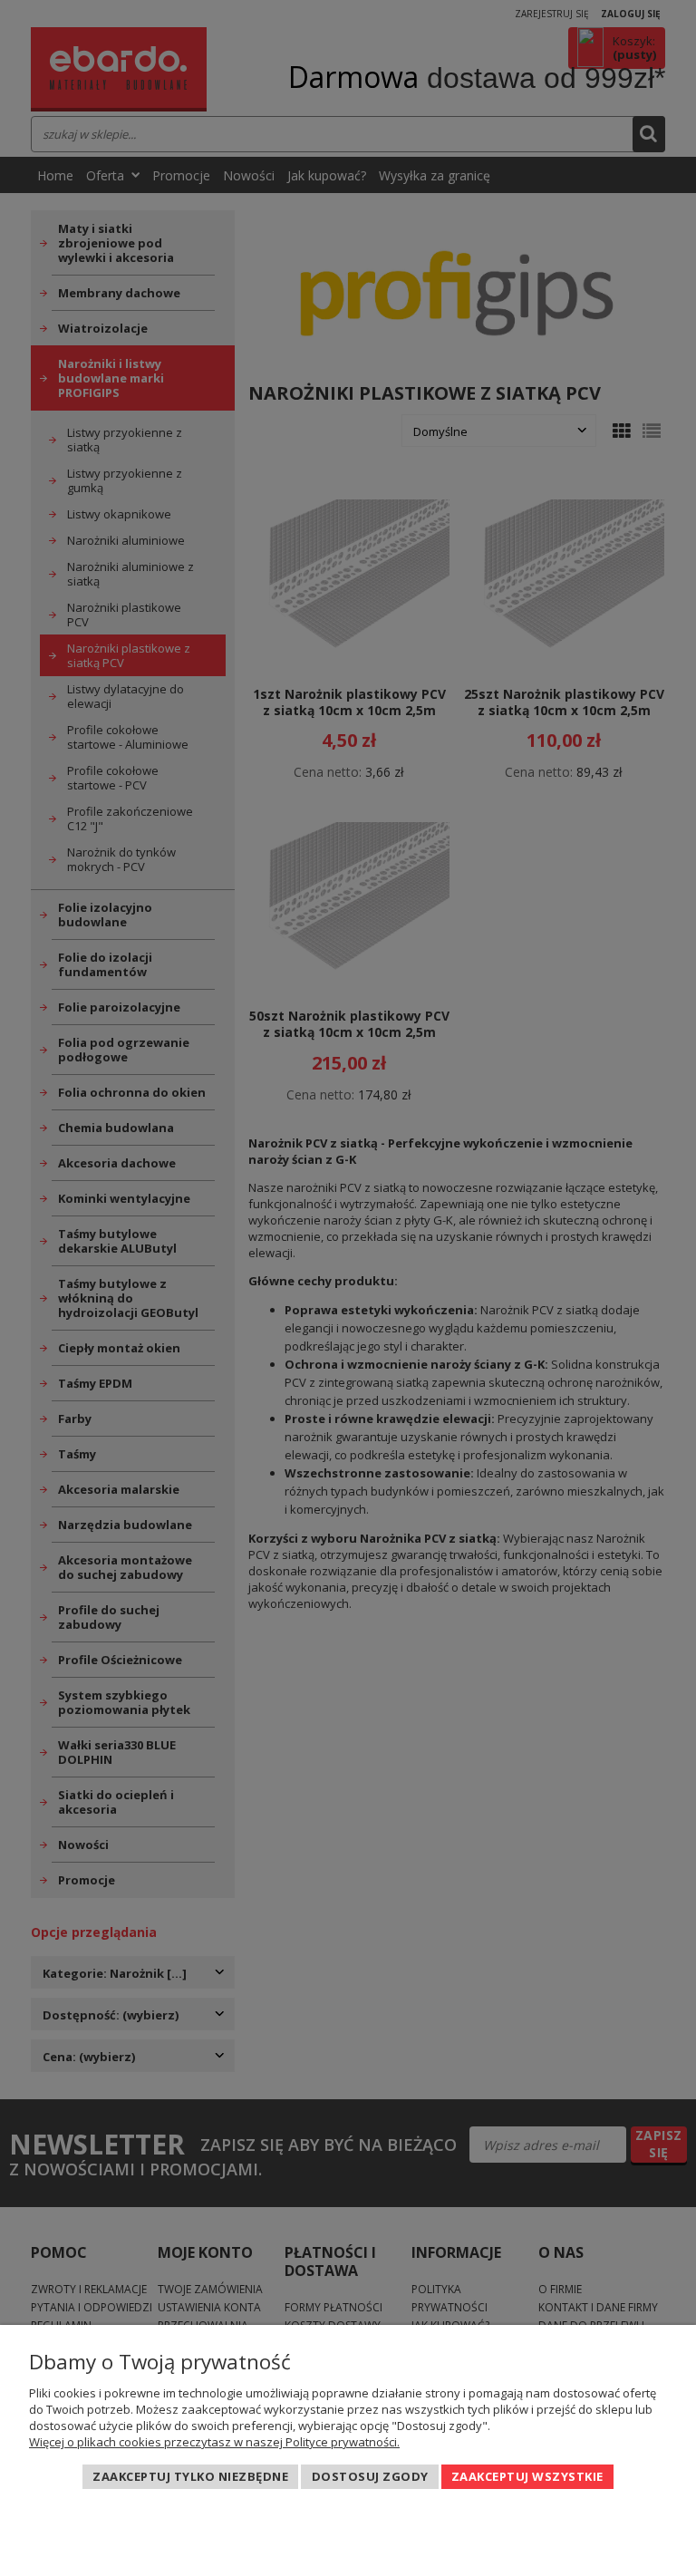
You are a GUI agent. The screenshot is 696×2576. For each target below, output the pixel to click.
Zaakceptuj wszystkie (527, 2476)
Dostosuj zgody (370, 2476)
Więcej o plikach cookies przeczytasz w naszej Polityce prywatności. (214, 2442)
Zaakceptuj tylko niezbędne (190, 2476)
